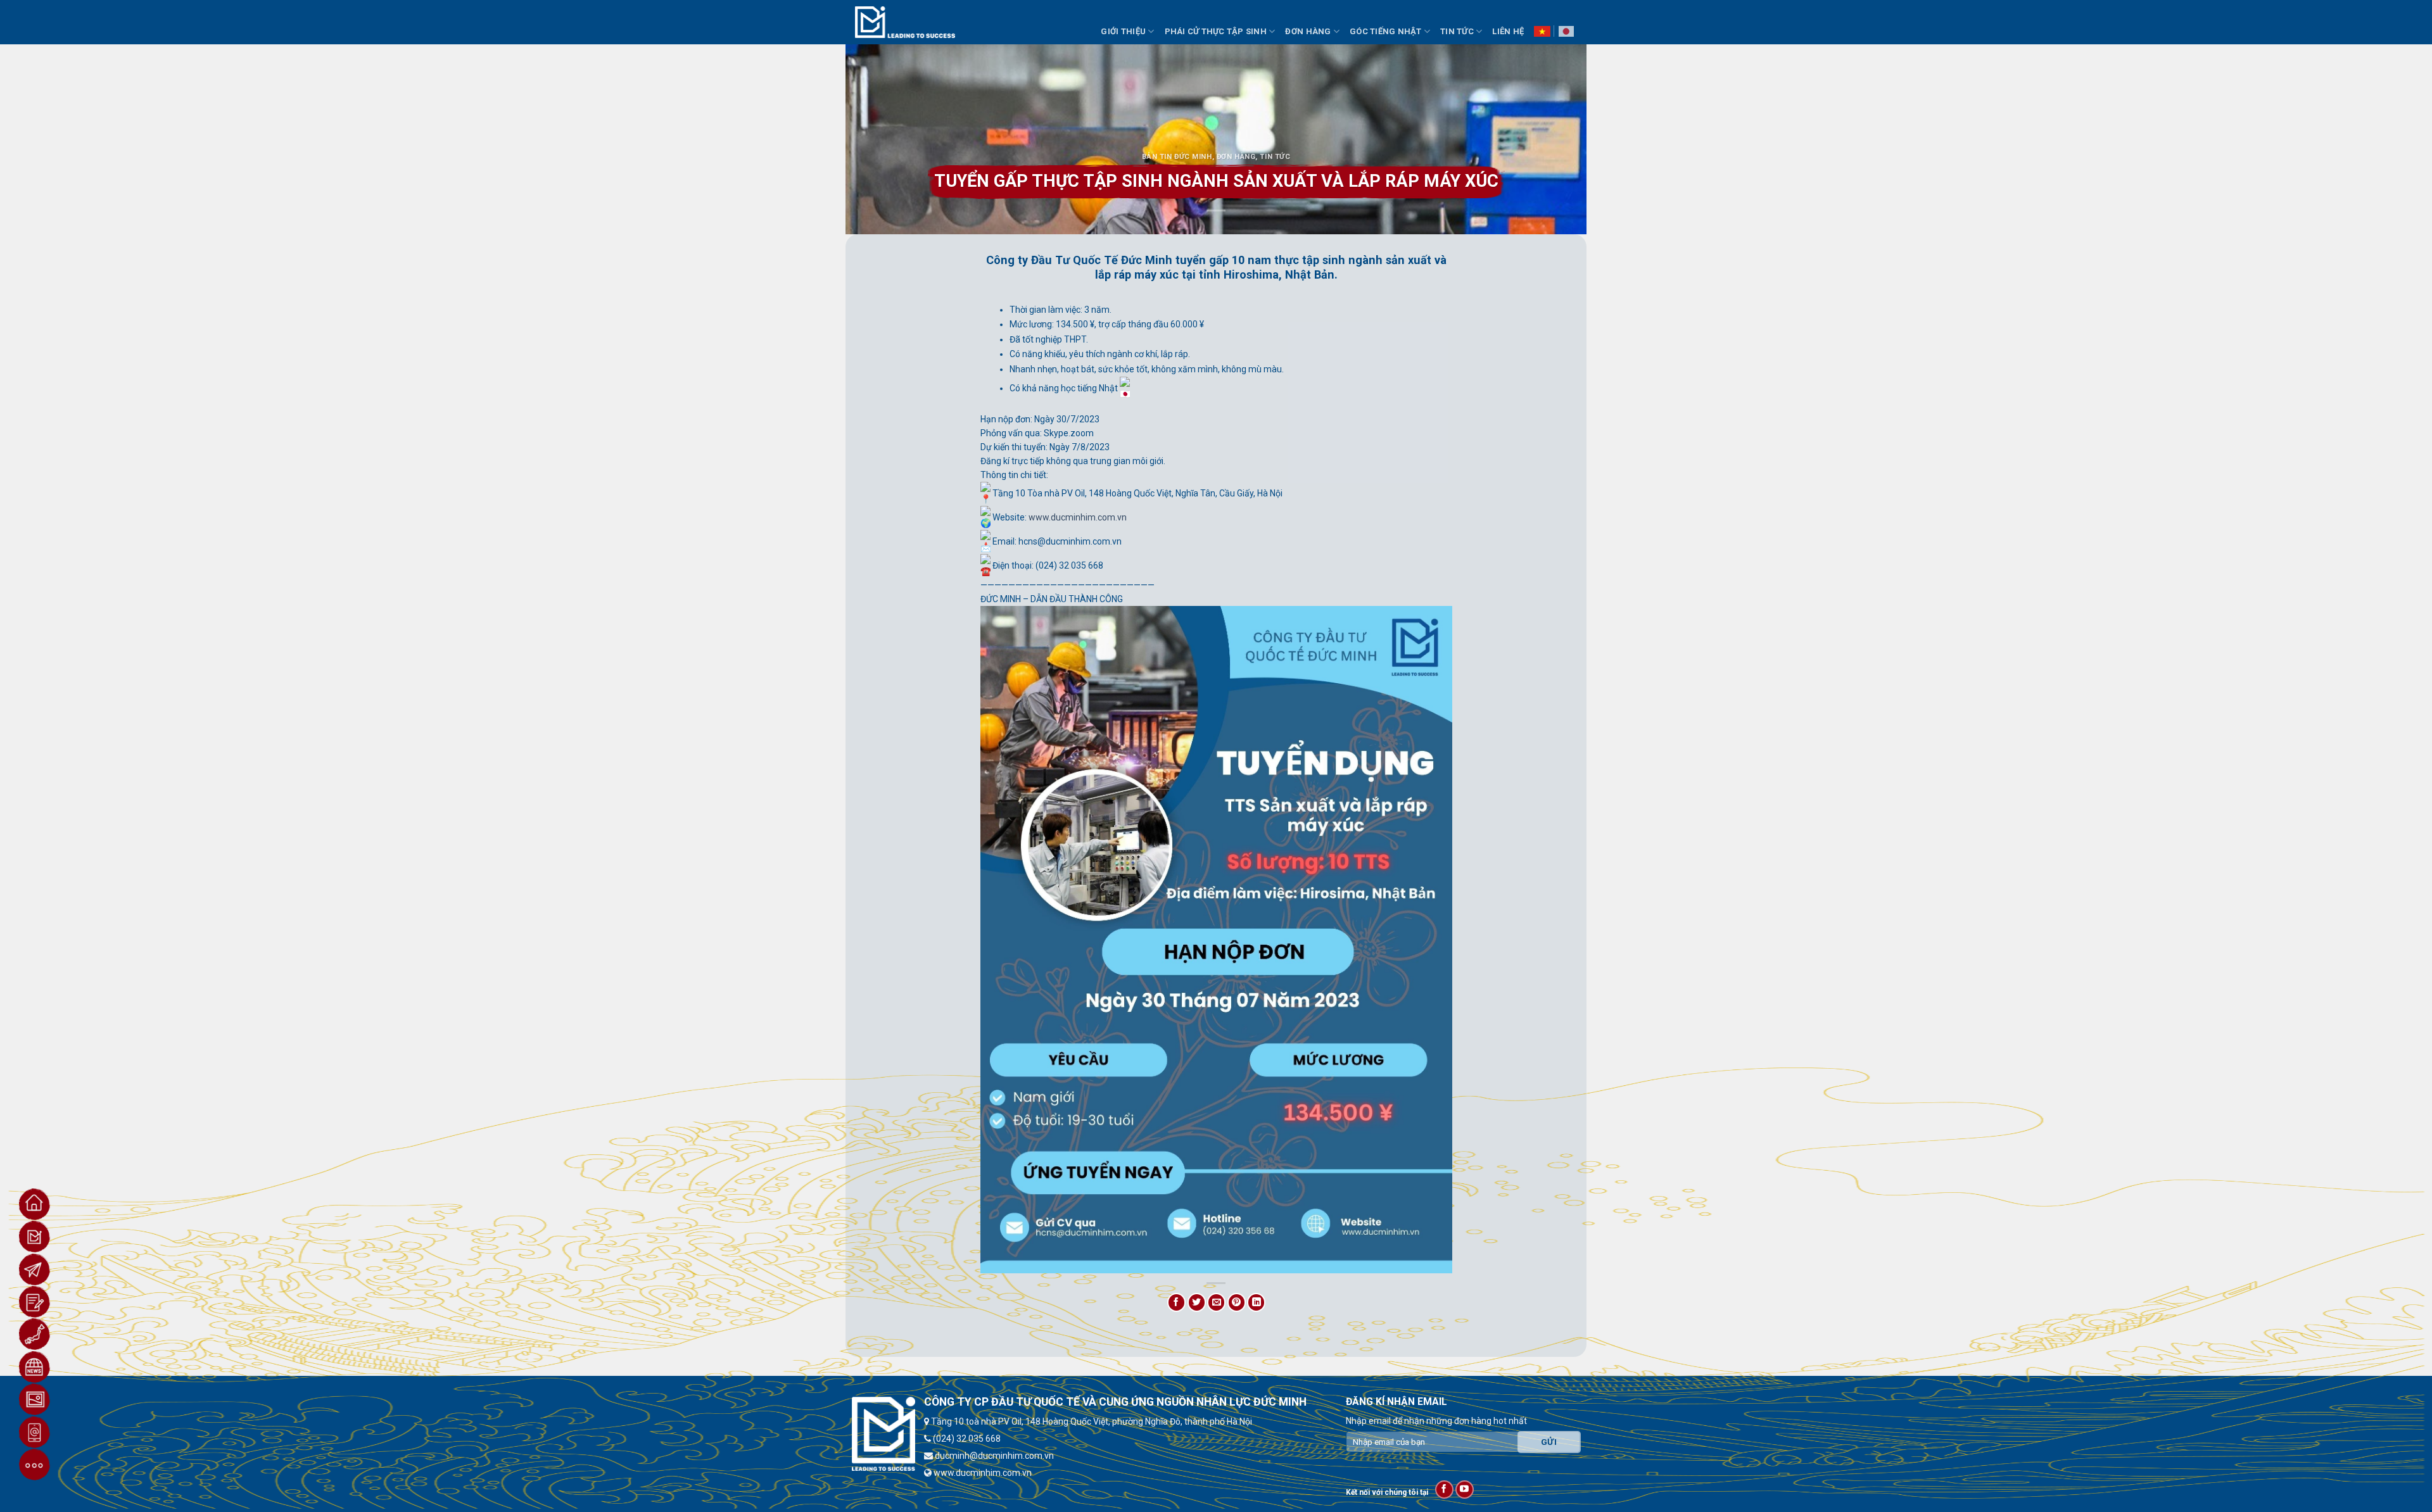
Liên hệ (1508, 31)
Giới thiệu (1123, 31)
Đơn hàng (1236, 157)
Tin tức (1275, 157)
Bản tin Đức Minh (1177, 157)
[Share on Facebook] (1176, 1302)
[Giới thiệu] (35, 1237)
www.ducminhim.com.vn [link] (1078, 517)
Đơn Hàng (1308, 31)
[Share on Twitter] (1197, 1302)
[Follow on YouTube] (1465, 1490)
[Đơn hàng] (35, 1302)
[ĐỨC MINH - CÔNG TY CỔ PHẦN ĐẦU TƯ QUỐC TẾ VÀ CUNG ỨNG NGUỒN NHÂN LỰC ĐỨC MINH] (905, 22)
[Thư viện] (35, 1399)
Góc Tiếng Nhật (1386, 31)
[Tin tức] (35, 1367)
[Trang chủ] (35, 1204)
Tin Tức (1457, 31)
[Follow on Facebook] (1444, 1490)
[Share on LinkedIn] (1256, 1302)
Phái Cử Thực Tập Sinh (1216, 31)
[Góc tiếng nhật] (35, 1334)
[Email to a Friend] (1216, 1302)
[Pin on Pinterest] (1237, 1302)
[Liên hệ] (35, 1432)
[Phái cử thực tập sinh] (35, 1269)
